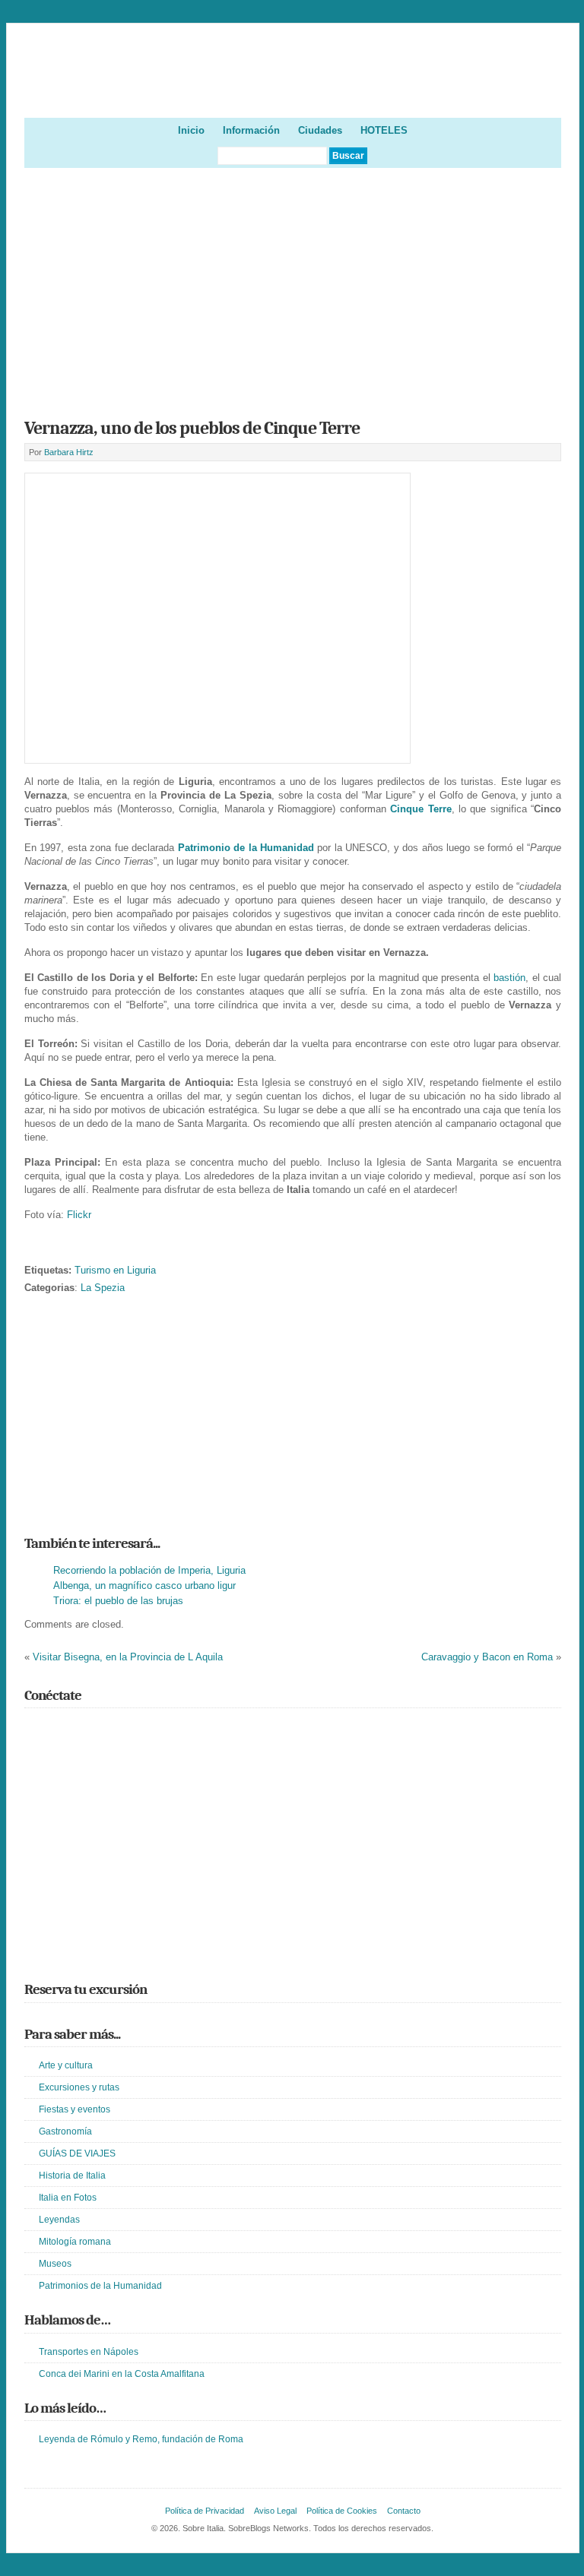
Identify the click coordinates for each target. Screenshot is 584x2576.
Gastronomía (65, 2131)
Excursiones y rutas (79, 2087)
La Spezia (103, 1288)
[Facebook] (56, 1729)
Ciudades (320, 130)
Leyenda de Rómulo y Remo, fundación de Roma (141, 2439)
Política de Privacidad (205, 2511)
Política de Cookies (342, 2511)
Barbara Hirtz (69, 452)
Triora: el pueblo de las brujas (118, 1601)
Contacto (404, 2511)
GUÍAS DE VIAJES (77, 2154)
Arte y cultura (66, 2065)
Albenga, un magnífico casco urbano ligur (144, 1585)
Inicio (191, 130)
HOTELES (384, 130)
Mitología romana (75, 2242)
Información (251, 130)
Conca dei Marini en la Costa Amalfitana (122, 2374)
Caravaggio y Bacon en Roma (487, 1657)
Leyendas (59, 2220)
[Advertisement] (293, 288)
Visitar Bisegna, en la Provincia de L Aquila (128, 1657)
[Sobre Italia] (293, 92)
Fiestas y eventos (75, 2109)
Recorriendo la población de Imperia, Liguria (149, 1570)
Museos (55, 2264)
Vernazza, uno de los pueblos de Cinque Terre (192, 428)
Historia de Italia (72, 2176)
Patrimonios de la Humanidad (100, 2286)
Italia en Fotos (68, 2198)
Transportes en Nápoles (89, 2352)
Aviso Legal (275, 2511)
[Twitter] (33, 1729)
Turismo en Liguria (115, 1270)
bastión (509, 978)
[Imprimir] (33, 1247)
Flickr (79, 1215)
